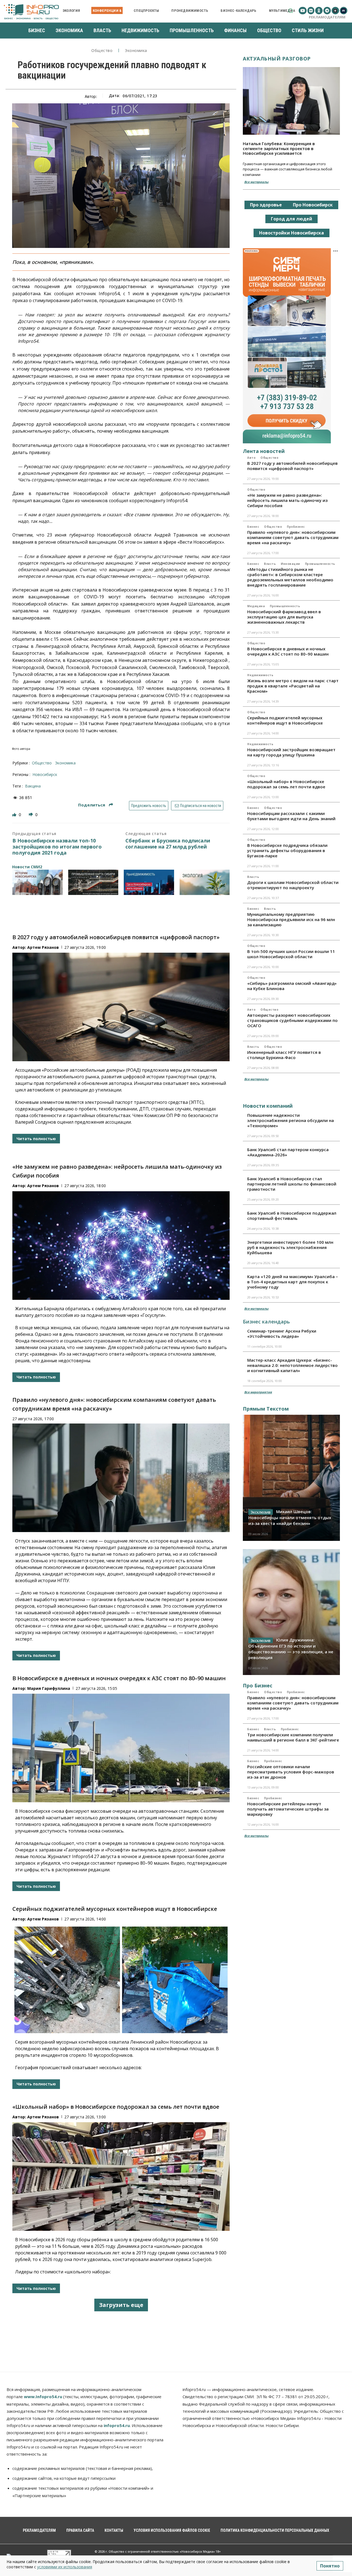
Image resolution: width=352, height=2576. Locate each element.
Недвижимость (260, 675)
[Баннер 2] (93, 882)
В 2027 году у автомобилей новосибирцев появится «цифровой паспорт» (116, 937)
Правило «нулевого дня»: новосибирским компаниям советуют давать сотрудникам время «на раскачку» (293, 537)
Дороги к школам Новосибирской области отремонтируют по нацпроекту (293, 885)
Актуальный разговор (277, 59)
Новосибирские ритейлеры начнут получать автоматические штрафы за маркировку (288, 1809)
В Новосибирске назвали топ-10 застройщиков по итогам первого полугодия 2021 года (57, 847)
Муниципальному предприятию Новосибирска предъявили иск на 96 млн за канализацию (291, 919)
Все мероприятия (258, 1392)
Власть (270, 564)
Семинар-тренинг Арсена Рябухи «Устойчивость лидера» (282, 1333)
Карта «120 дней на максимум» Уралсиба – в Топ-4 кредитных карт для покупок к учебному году (293, 1282)
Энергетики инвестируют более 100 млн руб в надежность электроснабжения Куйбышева (290, 1247)
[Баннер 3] (149, 882)
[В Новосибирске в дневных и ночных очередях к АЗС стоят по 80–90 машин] (121, 1748)
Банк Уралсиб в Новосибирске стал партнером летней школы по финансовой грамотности (292, 1184)
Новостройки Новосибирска (291, 233)
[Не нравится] (31, 815)
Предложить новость (149, 806)
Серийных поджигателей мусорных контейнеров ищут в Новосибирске (115, 1909)
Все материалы (256, 182)
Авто (251, 458)
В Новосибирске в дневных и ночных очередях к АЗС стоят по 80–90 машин (119, 1678)
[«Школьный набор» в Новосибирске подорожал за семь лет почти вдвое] (121, 2176)
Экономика (136, 51)
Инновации (290, 564)
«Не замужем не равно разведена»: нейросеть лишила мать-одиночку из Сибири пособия (287, 500)
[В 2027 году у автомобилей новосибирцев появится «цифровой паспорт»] (121, 1007)
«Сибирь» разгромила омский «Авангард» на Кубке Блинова (292, 986)
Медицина (256, 606)
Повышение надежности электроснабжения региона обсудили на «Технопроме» (291, 1120)
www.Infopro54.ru (43, 2397)
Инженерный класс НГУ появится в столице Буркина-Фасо (284, 1055)
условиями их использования (65, 2567)
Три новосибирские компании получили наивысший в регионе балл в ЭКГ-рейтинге (293, 1737)
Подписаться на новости (200, 806)
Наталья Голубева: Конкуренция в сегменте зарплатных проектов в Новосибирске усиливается (279, 148)
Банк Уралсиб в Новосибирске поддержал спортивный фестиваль (292, 1216)
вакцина (33, 786)
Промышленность (320, 564)
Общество (102, 51)
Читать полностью (36, 1139)
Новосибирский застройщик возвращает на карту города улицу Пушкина (291, 752)
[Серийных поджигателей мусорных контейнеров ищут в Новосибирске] (121, 1979)
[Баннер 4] (205, 882)
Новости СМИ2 (27, 867)
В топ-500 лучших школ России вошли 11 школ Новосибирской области (291, 954)
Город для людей (291, 219)
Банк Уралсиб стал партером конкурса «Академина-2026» (288, 1152)
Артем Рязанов (43, 947)
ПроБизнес (296, 527)
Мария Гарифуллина (49, 1688)
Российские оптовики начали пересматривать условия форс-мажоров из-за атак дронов (291, 1772)
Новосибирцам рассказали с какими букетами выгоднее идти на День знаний (291, 816)
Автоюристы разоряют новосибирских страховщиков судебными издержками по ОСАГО (292, 1020)
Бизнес (253, 527)
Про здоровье (266, 205)
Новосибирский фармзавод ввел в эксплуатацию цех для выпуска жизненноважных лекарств (284, 617)
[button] (291, 11)
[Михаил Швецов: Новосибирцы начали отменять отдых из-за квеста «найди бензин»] (291, 1478)
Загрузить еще (121, 2305)
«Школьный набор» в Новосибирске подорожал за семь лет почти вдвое (116, 2107)
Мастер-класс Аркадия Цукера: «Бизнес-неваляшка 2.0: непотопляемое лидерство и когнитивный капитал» (292, 1365)
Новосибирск (45, 774)
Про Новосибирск (313, 205)
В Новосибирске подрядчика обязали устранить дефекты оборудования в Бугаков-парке (287, 850)
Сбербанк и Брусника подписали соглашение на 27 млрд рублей (168, 844)
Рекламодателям (327, 17)
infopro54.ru (117, 2425)
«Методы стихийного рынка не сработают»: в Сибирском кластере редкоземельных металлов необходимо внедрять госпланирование (290, 577)
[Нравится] (15, 815)
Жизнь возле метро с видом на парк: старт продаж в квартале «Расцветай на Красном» (293, 686)
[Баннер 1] (38, 882)
